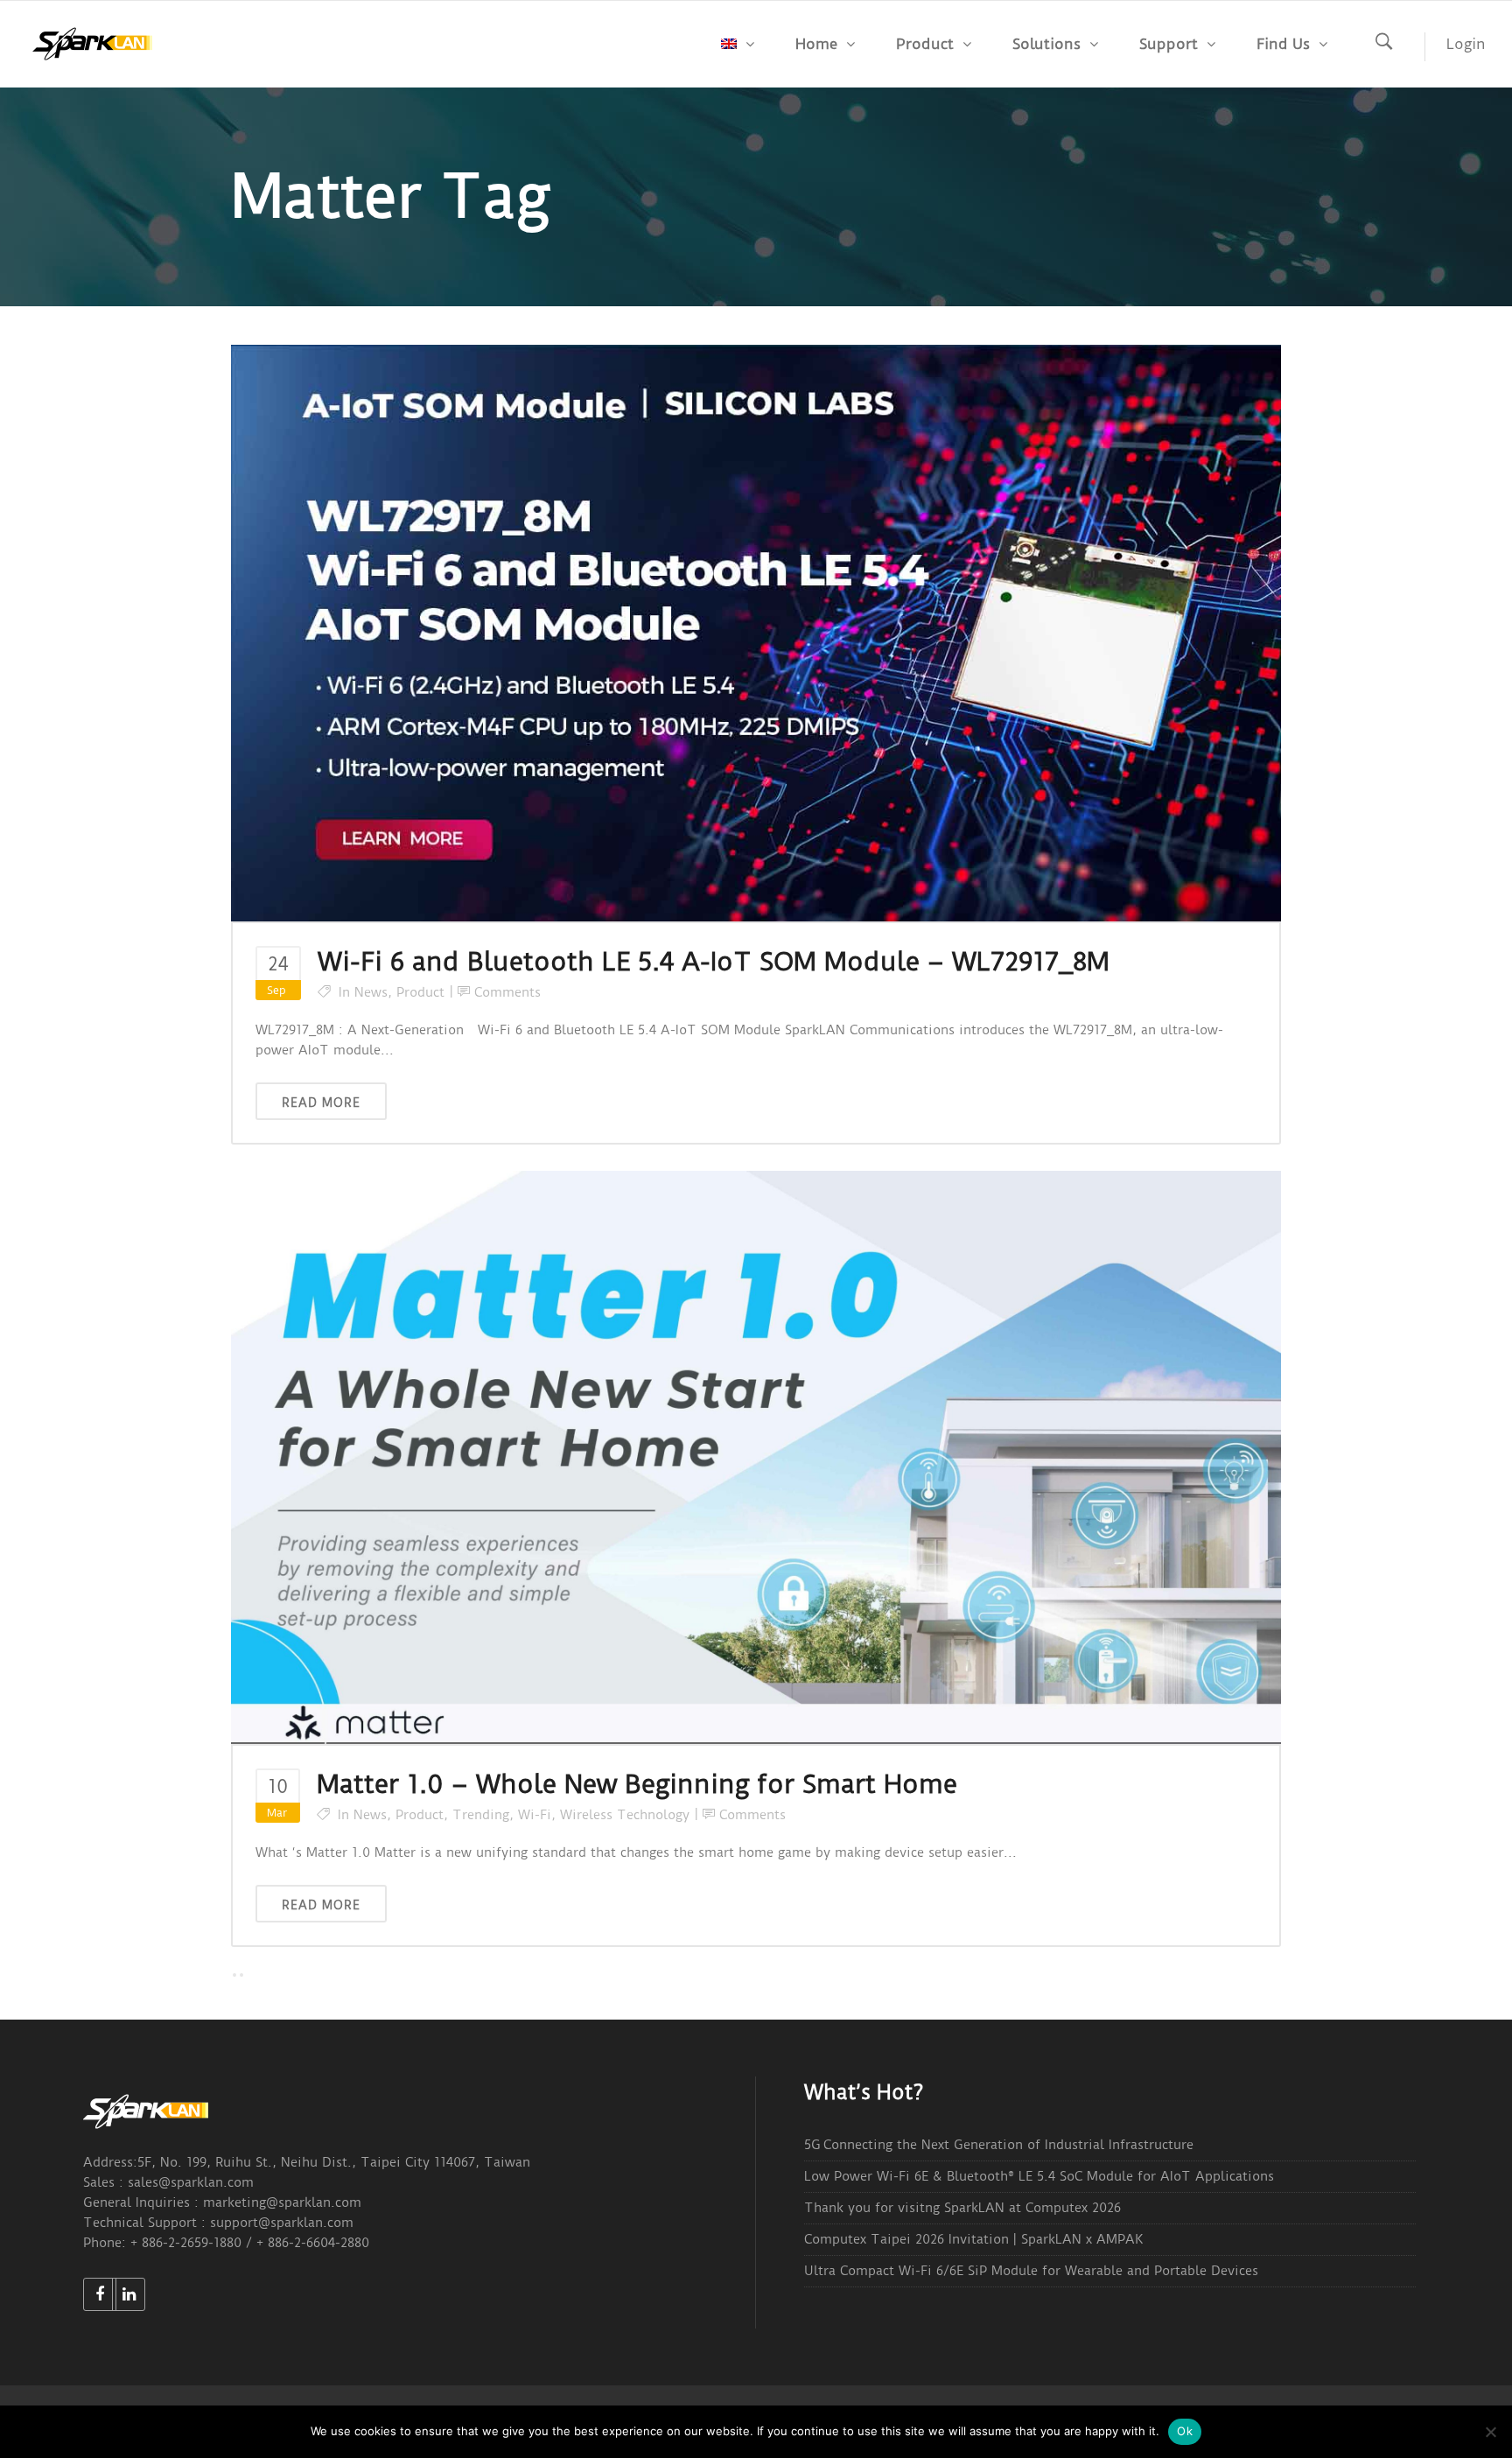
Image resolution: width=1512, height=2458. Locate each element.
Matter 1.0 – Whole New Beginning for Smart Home (637, 1784)
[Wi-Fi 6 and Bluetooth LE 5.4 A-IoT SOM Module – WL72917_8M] (756, 632)
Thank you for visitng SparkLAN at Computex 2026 (962, 2208)
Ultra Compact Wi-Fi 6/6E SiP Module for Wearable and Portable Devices (1031, 2271)
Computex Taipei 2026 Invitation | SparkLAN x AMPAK (973, 2239)
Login (1466, 44)
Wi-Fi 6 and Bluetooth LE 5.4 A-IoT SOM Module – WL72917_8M (714, 961)
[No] (1490, 2432)
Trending (481, 1815)
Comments (507, 992)
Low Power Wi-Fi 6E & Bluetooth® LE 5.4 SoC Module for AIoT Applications (1039, 2176)
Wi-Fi (535, 1815)
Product (420, 992)
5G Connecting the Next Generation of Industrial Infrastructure (999, 2145)
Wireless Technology (625, 1815)
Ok (1185, 2431)
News (371, 992)
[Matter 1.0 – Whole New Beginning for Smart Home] (756, 1457)
